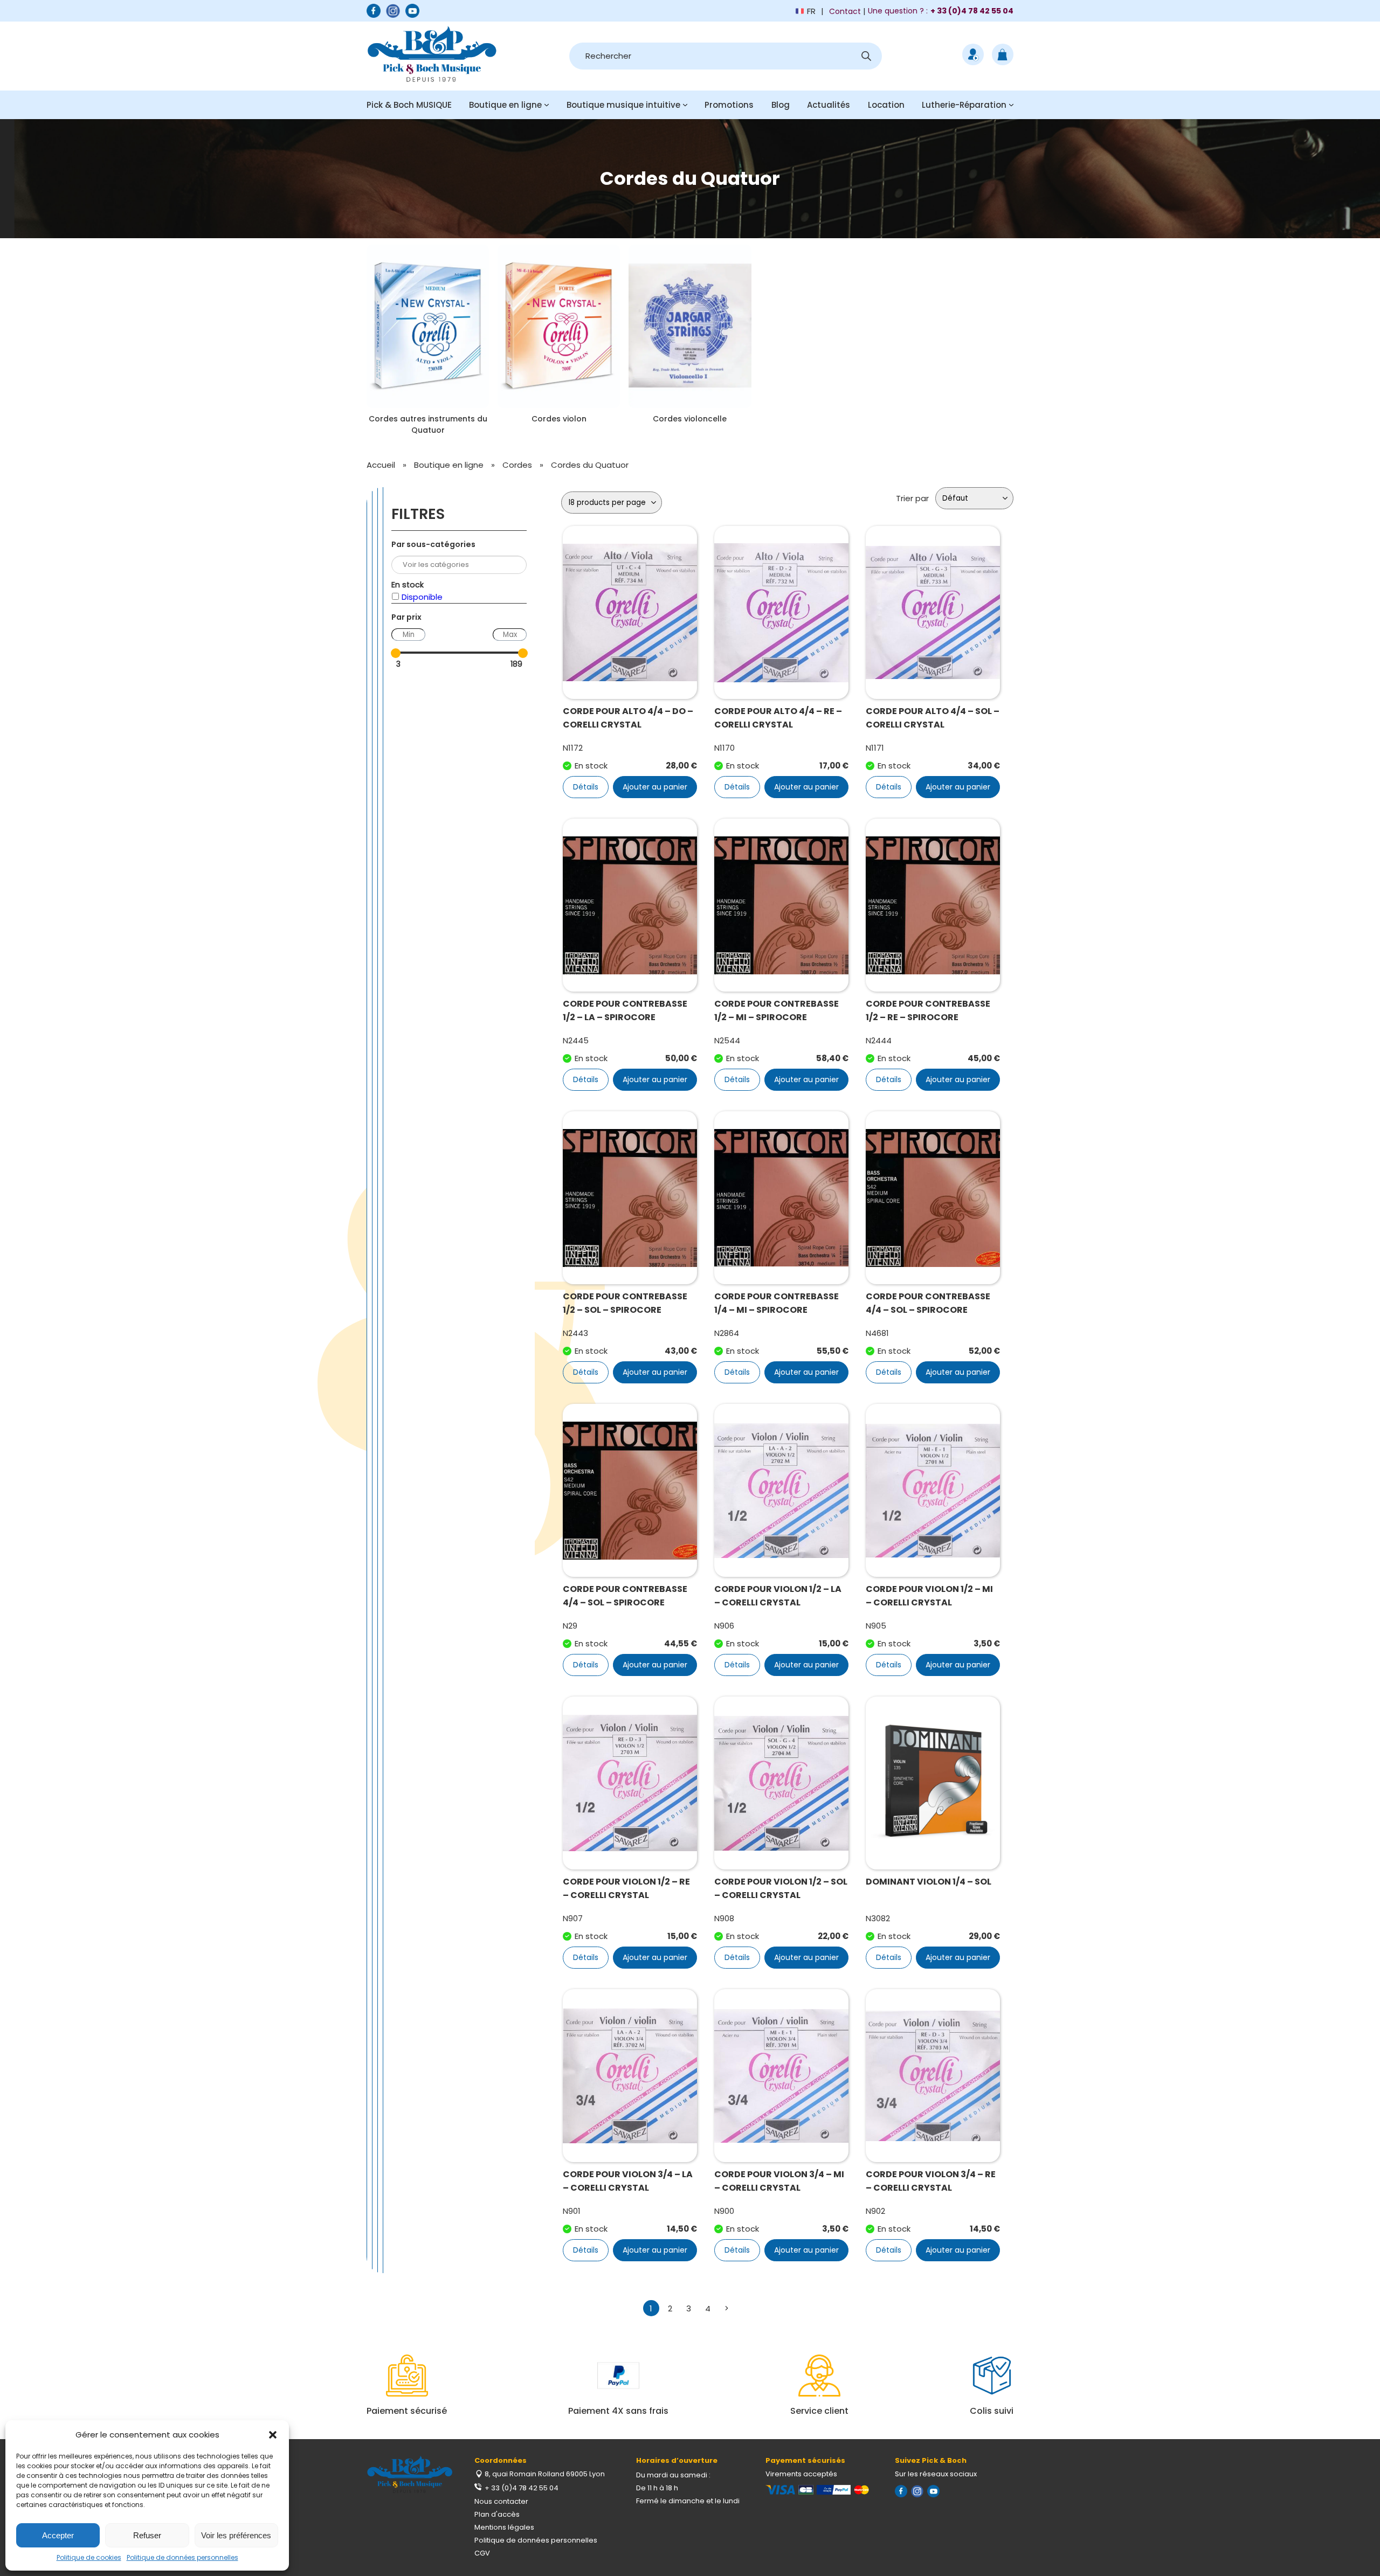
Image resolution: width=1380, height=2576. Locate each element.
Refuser (147, 2535)
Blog (781, 105)
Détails (586, 787)
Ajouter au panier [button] (655, 787)
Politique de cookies (89, 2557)
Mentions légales (504, 2527)
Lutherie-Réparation (964, 105)
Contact (845, 11)
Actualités (829, 105)
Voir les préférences (236, 2535)
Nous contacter (501, 2501)
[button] (273, 2435)
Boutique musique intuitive (623, 105)
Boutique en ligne (505, 105)
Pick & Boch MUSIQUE (409, 105)
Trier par (912, 498)
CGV (482, 2553)
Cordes (517, 465)
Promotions (729, 105)
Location (886, 105)
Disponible (422, 597)
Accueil (381, 465)
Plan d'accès (497, 2514)
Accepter (58, 2535)
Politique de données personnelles (182, 2557)
